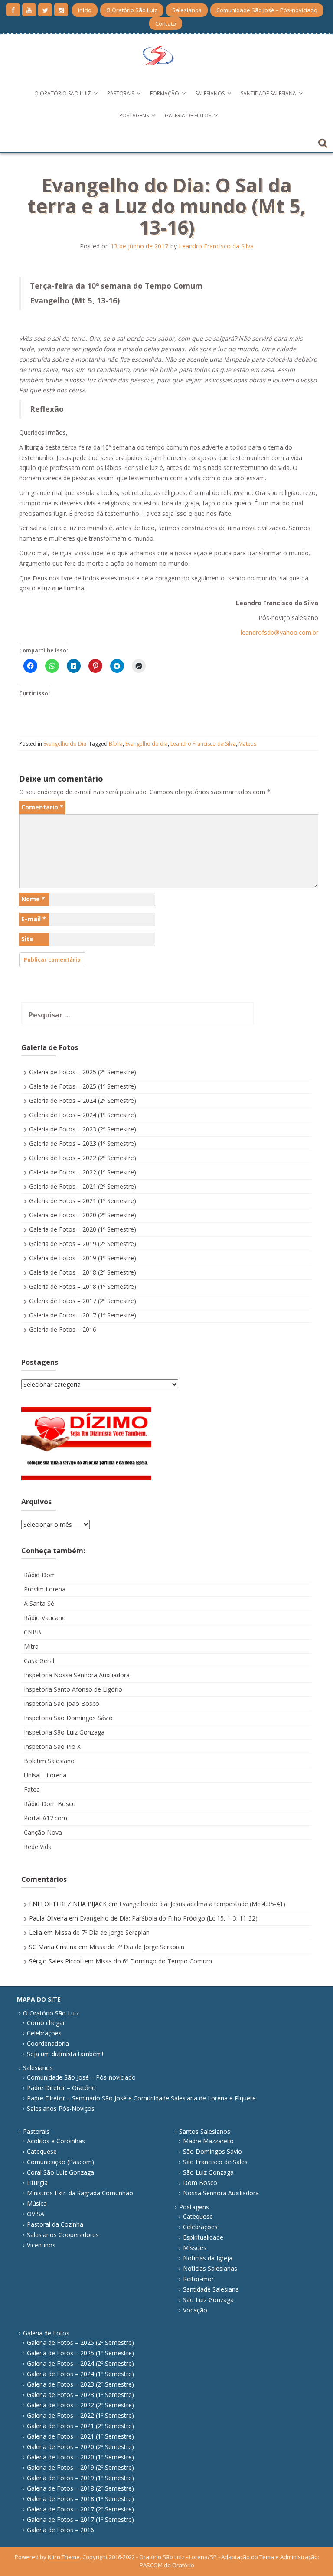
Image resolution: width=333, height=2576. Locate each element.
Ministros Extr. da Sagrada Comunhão (80, 2193)
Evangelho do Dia (65, 744)
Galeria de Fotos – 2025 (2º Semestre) (83, 1072)
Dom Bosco (200, 2183)
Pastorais (121, 93)
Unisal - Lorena (45, 1775)
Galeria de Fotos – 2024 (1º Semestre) (83, 1115)
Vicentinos (41, 2245)
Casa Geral (39, 1661)
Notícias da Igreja (208, 2258)
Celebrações (44, 2033)
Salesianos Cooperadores (63, 2235)
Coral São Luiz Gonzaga (60, 2172)
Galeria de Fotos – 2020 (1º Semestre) (83, 1229)
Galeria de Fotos (188, 116)
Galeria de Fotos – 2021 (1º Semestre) (83, 1201)
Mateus (247, 744)
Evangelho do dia (147, 744)
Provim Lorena (45, 1589)
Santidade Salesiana (268, 93)
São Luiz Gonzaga (208, 2172)
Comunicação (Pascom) (60, 2162)
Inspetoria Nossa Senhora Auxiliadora (77, 1675)
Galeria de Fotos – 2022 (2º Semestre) (83, 1158)
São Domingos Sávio (212, 2151)
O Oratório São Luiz (132, 10)
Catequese (42, 2151)
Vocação (195, 2310)
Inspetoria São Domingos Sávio (68, 1718)
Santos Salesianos (205, 2131)
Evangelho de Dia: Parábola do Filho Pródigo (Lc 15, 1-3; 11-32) (169, 1918)
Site (27, 939)
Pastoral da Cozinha (55, 2224)
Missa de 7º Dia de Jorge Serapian (102, 1932)
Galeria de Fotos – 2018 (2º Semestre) (83, 1272)
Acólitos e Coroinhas (56, 2141)
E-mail (34, 919)
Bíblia (116, 744)
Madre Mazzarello (208, 2141)
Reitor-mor (198, 2279)
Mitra (31, 1646)
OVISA (36, 2214)
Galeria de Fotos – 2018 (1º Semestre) (83, 1286)
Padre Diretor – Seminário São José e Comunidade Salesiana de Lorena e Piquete (141, 2098)
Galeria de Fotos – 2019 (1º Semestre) (83, 1258)
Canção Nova (43, 1832)
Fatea (32, 1789)
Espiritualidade (203, 2237)
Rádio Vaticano (45, 1618)
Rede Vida (38, 1847)
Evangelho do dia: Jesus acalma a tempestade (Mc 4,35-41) (202, 1904)
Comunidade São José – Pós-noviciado (267, 10)
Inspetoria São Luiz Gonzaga (64, 1732)
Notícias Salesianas (210, 2268)
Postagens (134, 116)
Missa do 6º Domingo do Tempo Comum (154, 1961)
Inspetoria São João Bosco (62, 1704)
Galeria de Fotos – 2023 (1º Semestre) (83, 1143)
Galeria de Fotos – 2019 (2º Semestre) (83, 1244)
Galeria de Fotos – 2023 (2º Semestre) (83, 1129)
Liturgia (37, 2183)
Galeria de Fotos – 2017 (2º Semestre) (83, 1301)
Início (85, 10)
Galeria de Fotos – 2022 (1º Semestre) (83, 1172)
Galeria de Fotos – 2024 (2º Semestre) (83, 1101)
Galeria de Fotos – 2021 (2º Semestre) (83, 1186)
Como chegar (46, 2023)
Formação (165, 93)
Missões (195, 2248)
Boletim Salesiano (49, 1761)
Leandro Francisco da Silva (216, 246)
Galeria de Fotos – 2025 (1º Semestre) (83, 1086)
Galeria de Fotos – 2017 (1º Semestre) (83, 1315)
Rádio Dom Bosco (50, 1804)
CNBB (33, 1632)
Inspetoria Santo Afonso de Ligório (73, 1689)
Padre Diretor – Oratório (61, 2088)
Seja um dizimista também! (65, 2054)
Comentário (42, 807)
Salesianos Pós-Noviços (61, 2108)
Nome (33, 899)
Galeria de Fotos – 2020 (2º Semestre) (83, 1215)
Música (37, 2203)
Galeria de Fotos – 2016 (63, 1329)
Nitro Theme (64, 2557)
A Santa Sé (39, 1603)
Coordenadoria (48, 2043)
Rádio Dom (40, 1575)
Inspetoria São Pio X (52, 1746)
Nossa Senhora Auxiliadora (221, 2193)
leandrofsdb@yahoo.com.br (279, 632)
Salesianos (187, 10)
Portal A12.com (46, 1818)
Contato (166, 23)
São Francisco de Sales (215, 2162)
